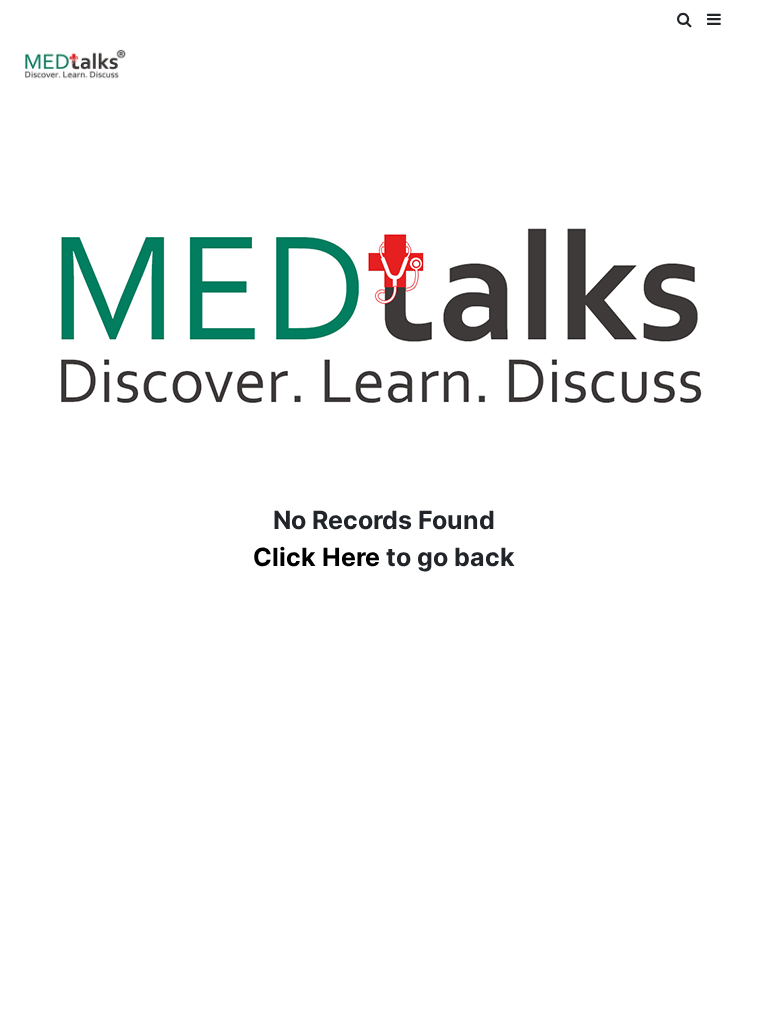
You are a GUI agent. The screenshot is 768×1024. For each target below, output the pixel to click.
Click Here (316, 557)
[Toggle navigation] (43, 28)
